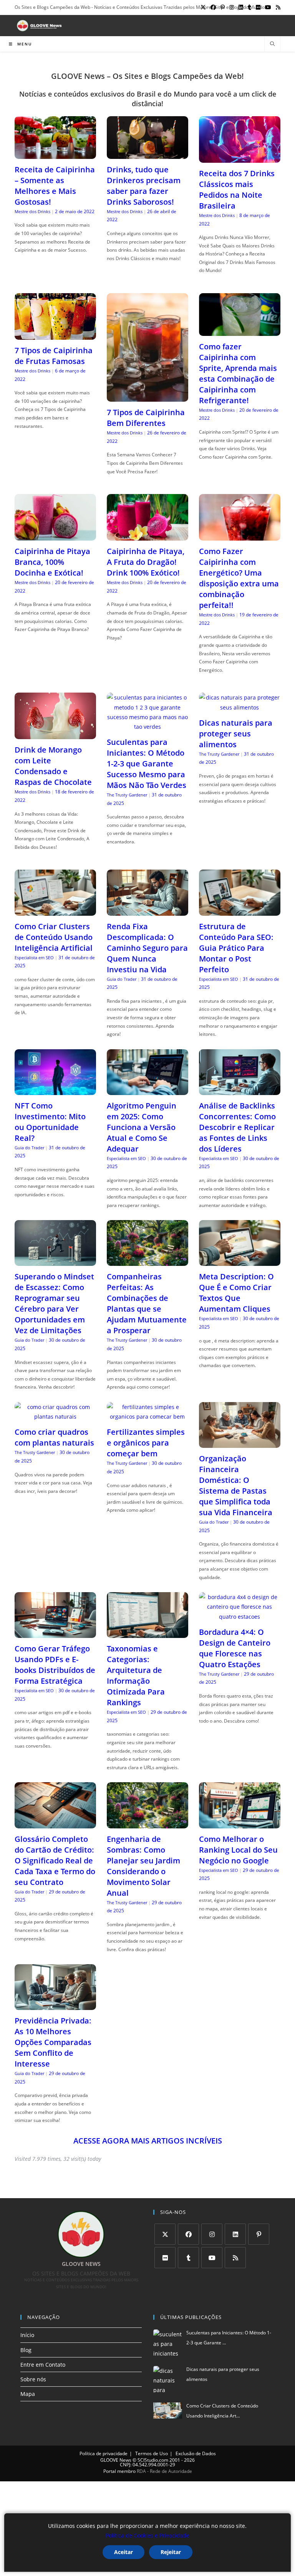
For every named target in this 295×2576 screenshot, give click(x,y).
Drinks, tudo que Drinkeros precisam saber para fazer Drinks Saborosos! (144, 186)
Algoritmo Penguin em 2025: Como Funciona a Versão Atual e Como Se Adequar (142, 1127)
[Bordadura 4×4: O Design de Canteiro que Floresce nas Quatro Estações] (240, 1617)
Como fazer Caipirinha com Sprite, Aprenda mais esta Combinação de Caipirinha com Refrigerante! (238, 373)
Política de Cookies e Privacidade (147, 2535)
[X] (165, 2234)
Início (27, 2335)
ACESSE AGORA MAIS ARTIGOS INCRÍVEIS (148, 2141)
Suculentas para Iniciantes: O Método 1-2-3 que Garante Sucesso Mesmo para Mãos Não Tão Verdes (147, 764)
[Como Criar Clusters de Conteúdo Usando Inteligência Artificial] (55, 911)
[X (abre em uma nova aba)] (203, 7)
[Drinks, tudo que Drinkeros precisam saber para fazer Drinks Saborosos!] (147, 154)
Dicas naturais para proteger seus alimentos (236, 734)
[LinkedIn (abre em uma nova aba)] (241, 7)
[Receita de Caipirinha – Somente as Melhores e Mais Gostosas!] (55, 154)
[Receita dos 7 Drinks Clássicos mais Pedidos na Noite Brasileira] (240, 158)
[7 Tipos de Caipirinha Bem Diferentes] (147, 397)
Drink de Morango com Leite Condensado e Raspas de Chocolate (53, 766)
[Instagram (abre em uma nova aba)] (232, 7)
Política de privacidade (104, 2453)
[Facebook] (188, 2234)
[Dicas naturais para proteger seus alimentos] (240, 707)
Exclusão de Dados (196, 2453)
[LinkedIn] (235, 2234)
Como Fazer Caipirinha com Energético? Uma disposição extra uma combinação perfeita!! (239, 578)
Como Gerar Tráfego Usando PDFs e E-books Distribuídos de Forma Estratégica (55, 1665)
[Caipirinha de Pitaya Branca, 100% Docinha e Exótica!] (55, 536)
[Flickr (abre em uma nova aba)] (258, 7)
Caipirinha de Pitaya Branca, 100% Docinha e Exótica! (52, 562)
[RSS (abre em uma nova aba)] (277, 7)
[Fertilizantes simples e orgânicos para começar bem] (147, 1417)
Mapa (28, 2394)
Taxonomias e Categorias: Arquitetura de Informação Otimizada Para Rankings (136, 1675)
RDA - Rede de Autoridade (164, 2471)
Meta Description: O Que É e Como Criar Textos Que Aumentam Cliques (236, 1293)
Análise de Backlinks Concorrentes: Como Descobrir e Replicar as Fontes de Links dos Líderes (237, 1127)
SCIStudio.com (153, 2460)
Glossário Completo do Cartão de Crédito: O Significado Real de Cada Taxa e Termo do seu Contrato (55, 1861)
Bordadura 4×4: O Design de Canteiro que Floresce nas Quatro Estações (235, 1648)
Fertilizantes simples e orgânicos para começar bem (146, 1443)
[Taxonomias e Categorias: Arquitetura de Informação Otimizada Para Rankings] (147, 1633)
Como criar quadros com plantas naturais (54, 1437)
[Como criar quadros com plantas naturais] (55, 1417)
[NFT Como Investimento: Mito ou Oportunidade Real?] (55, 1090)
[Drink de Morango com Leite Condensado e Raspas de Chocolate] (55, 734)
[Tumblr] (188, 2258)
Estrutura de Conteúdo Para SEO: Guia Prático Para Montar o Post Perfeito (236, 948)
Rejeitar (171, 2552)
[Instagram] (212, 2234)
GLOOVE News (116, 2460)
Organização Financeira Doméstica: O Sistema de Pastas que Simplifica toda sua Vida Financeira (236, 1485)
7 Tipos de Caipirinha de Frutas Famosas (54, 356)
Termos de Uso (152, 2453)
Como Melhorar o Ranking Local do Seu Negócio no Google (238, 1850)
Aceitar (123, 2552)
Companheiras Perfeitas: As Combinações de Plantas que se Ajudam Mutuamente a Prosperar (147, 1303)
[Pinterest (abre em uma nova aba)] (223, 7)
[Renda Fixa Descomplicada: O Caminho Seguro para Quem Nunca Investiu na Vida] (147, 911)
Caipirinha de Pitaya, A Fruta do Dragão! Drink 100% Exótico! (146, 562)
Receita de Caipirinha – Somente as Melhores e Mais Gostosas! (55, 186)
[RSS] (235, 2258)
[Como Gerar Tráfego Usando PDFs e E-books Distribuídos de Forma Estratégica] (55, 1633)
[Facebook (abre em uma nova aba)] (213, 7)
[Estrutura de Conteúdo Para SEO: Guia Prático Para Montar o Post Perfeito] (240, 911)
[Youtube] (212, 2258)
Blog (26, 2350)
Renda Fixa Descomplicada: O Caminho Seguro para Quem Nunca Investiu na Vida (147, 948)
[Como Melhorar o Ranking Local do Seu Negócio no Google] (240, 1823)
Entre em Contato (43, 2365)
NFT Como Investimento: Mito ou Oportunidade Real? (50, 1122)
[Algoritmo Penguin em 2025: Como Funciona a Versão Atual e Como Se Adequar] (147, 1090)
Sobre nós (33, 2379)
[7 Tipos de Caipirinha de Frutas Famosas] (55, 335)
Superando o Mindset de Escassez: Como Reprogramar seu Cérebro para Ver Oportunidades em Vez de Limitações (54, 1303)
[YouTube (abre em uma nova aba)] (268, 7)
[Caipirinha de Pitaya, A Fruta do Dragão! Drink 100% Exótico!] (147, 536)
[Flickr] (165, 2258)
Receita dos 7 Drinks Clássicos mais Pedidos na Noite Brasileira (237, 189)
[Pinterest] (259, 2234)
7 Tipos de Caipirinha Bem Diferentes (146, 418)
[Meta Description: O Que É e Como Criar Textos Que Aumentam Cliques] (240, 1261)
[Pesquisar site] (272, 44)
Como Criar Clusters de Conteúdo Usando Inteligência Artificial (54, 937)
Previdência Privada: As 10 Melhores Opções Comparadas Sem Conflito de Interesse (53, 2042)
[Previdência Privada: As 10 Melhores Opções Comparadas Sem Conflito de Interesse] (55, 2005)
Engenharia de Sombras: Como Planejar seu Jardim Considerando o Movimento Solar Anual (143, 1866)
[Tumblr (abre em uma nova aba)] (249, 7)
